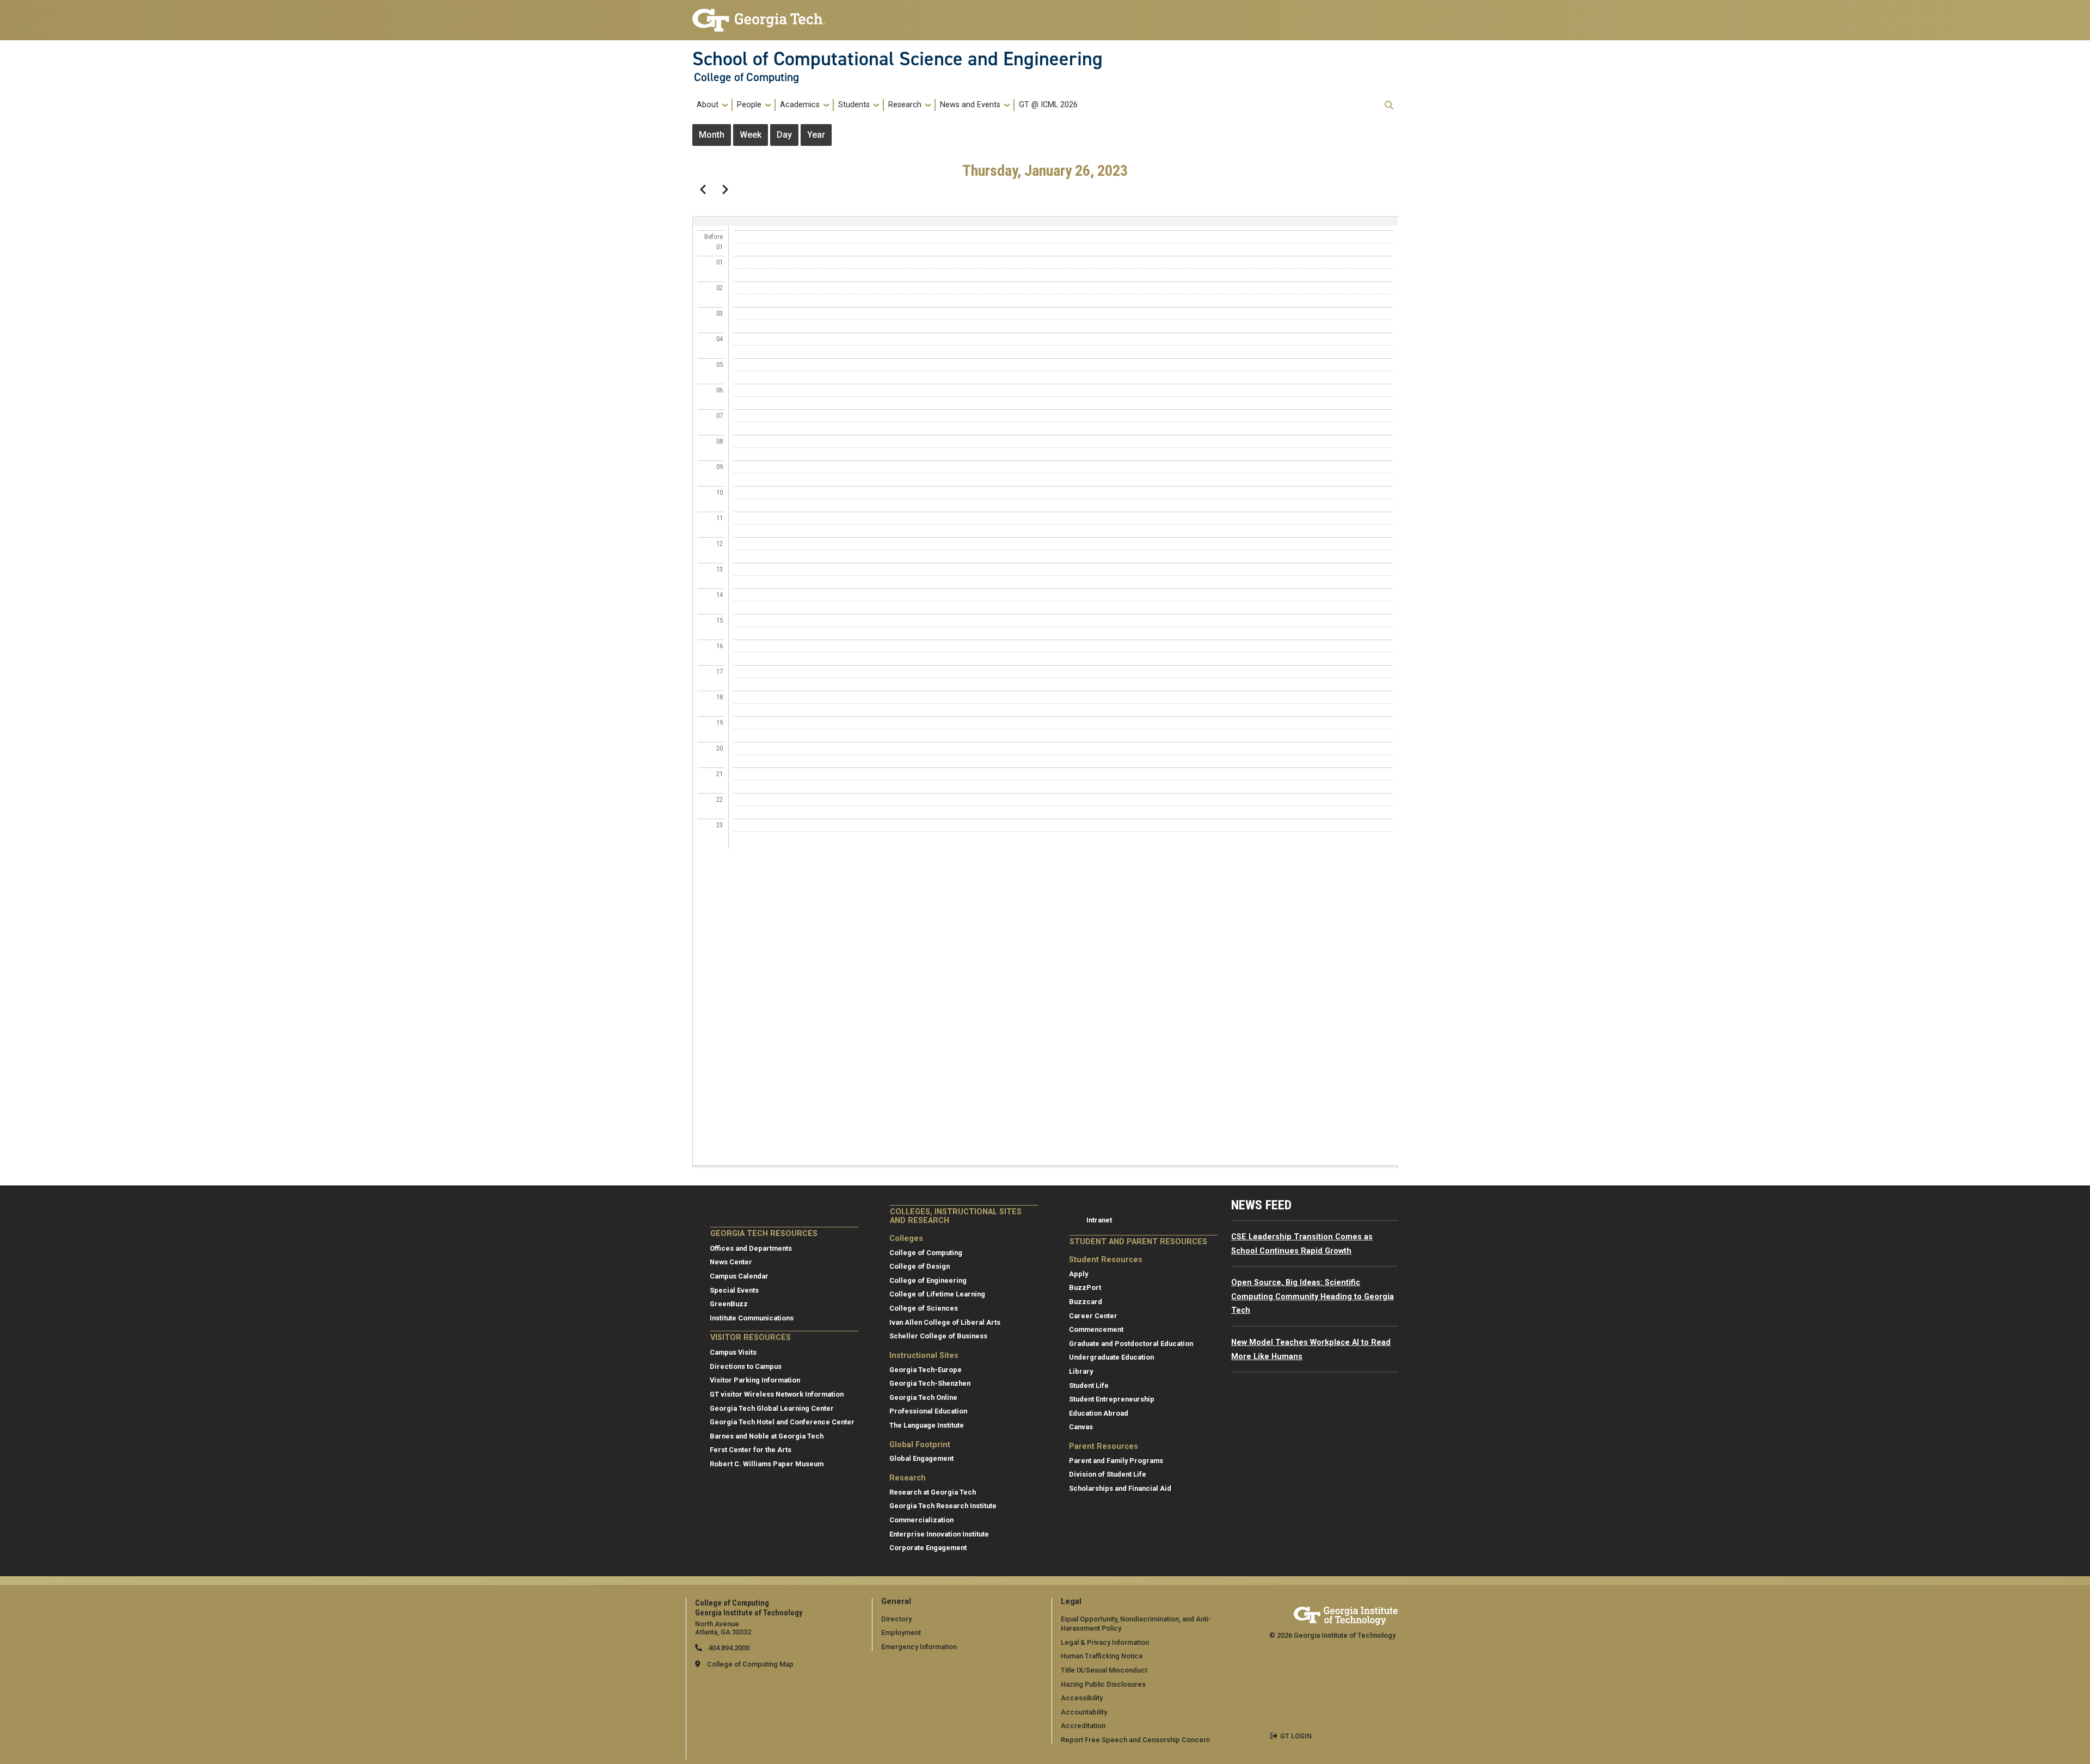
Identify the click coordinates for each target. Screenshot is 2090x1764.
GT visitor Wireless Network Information (777, 1394)
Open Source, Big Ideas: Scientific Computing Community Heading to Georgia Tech (1313, 1296)
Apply (1078, 1274)
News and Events (970, 105)
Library (1081, 1371)
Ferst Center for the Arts (751, 1450)
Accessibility (1082, 1698)
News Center (731, 1262)
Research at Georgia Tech (933, 1492)
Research (905, 105)
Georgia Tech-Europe (926, 1370)
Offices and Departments (751, 1248)
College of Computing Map (750, 1664)
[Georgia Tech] (1346, 1614)
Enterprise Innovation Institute (939, 1534)
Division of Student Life (1108, 1474)
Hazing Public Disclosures (1103, 1684)
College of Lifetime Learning (937, 1294)
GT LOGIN (1296, 1736)
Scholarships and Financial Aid (1120, 1488)
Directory (896, 1619)
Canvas (1081, 1427)
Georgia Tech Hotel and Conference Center (782, 1422)
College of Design (920, 1266)
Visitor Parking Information (755, 1380)
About (708, 105)
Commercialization (921, 1520)
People (749, 105)
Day (784, 135)
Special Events (734, 1290)
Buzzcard (1086, 1302)
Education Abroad (1099, 1413)
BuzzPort (1085, 1287)
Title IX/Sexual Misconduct (1104, 1670)
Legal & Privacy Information (1105, 1642)
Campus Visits (733, 1352)
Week (751, 135)
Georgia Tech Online (923, 1397)
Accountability (1084, 1712)
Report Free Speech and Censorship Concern (1135, 1740)
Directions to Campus (746, 1366)
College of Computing (746, 77)
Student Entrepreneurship (1112, 1399)
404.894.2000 (728, 1648)
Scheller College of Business (938, 1336)
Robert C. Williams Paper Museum (767, 1464)
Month (712, 135)
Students (854, 105)
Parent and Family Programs (1116, 1461)
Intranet (1099, 1220)
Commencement (1096, 1329)
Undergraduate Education (1111, 1357)
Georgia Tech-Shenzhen (930, 1383)
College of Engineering (928, 1280)
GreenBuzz (729, 1304)
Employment (901, 1633)
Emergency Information (919, 1647)
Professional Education (928, 1411)
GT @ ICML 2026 (1048, 105)
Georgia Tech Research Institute (943, 1506)
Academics (800, 105)
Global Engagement (921, 1458)
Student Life (1089, 1385)
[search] (1389, 105)
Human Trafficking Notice (1102, 1656)
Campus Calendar (739, 1276)
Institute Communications (752, 1318)
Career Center (1093, 1316)
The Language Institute (927, 1425)
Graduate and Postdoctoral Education (1131, 1344)
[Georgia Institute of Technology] (759, 16)
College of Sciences (924, 1308)
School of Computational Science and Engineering (898, 59)
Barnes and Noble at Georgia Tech (767, 1436)
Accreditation (1083, 1726)
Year (816, 135)
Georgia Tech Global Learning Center (772, 1408)
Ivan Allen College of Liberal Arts (945, 1322)
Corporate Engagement (928, 1548)
